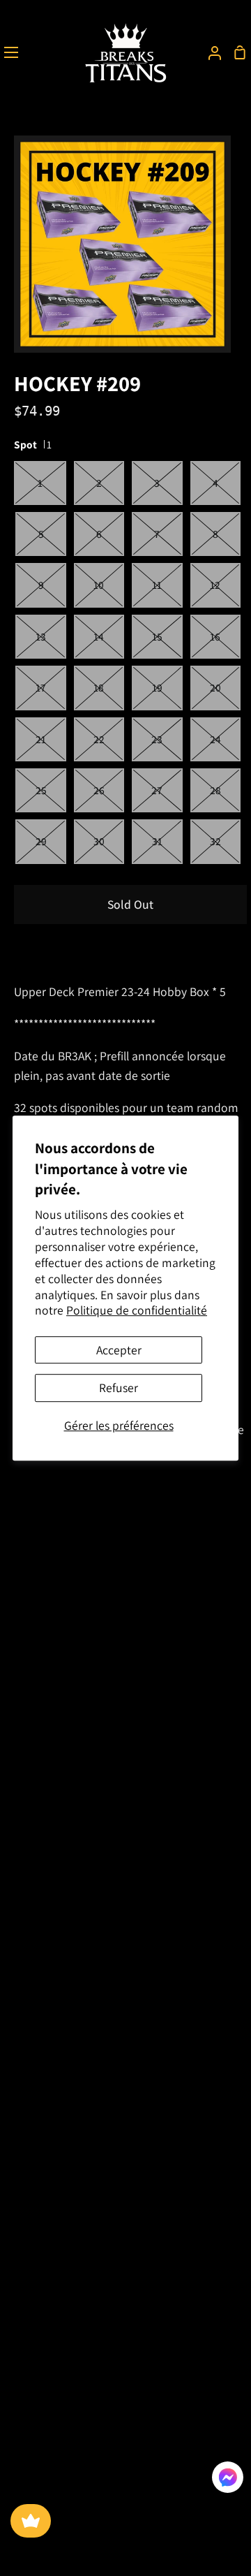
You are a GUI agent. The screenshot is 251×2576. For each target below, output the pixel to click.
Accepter (119, 1350)
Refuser (119, 1388)
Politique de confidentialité (137, 1311)
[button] (228, 2480)
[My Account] (209, 52)
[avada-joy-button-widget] (31, 2521)
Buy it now (56, 950)
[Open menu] (10, 52)
